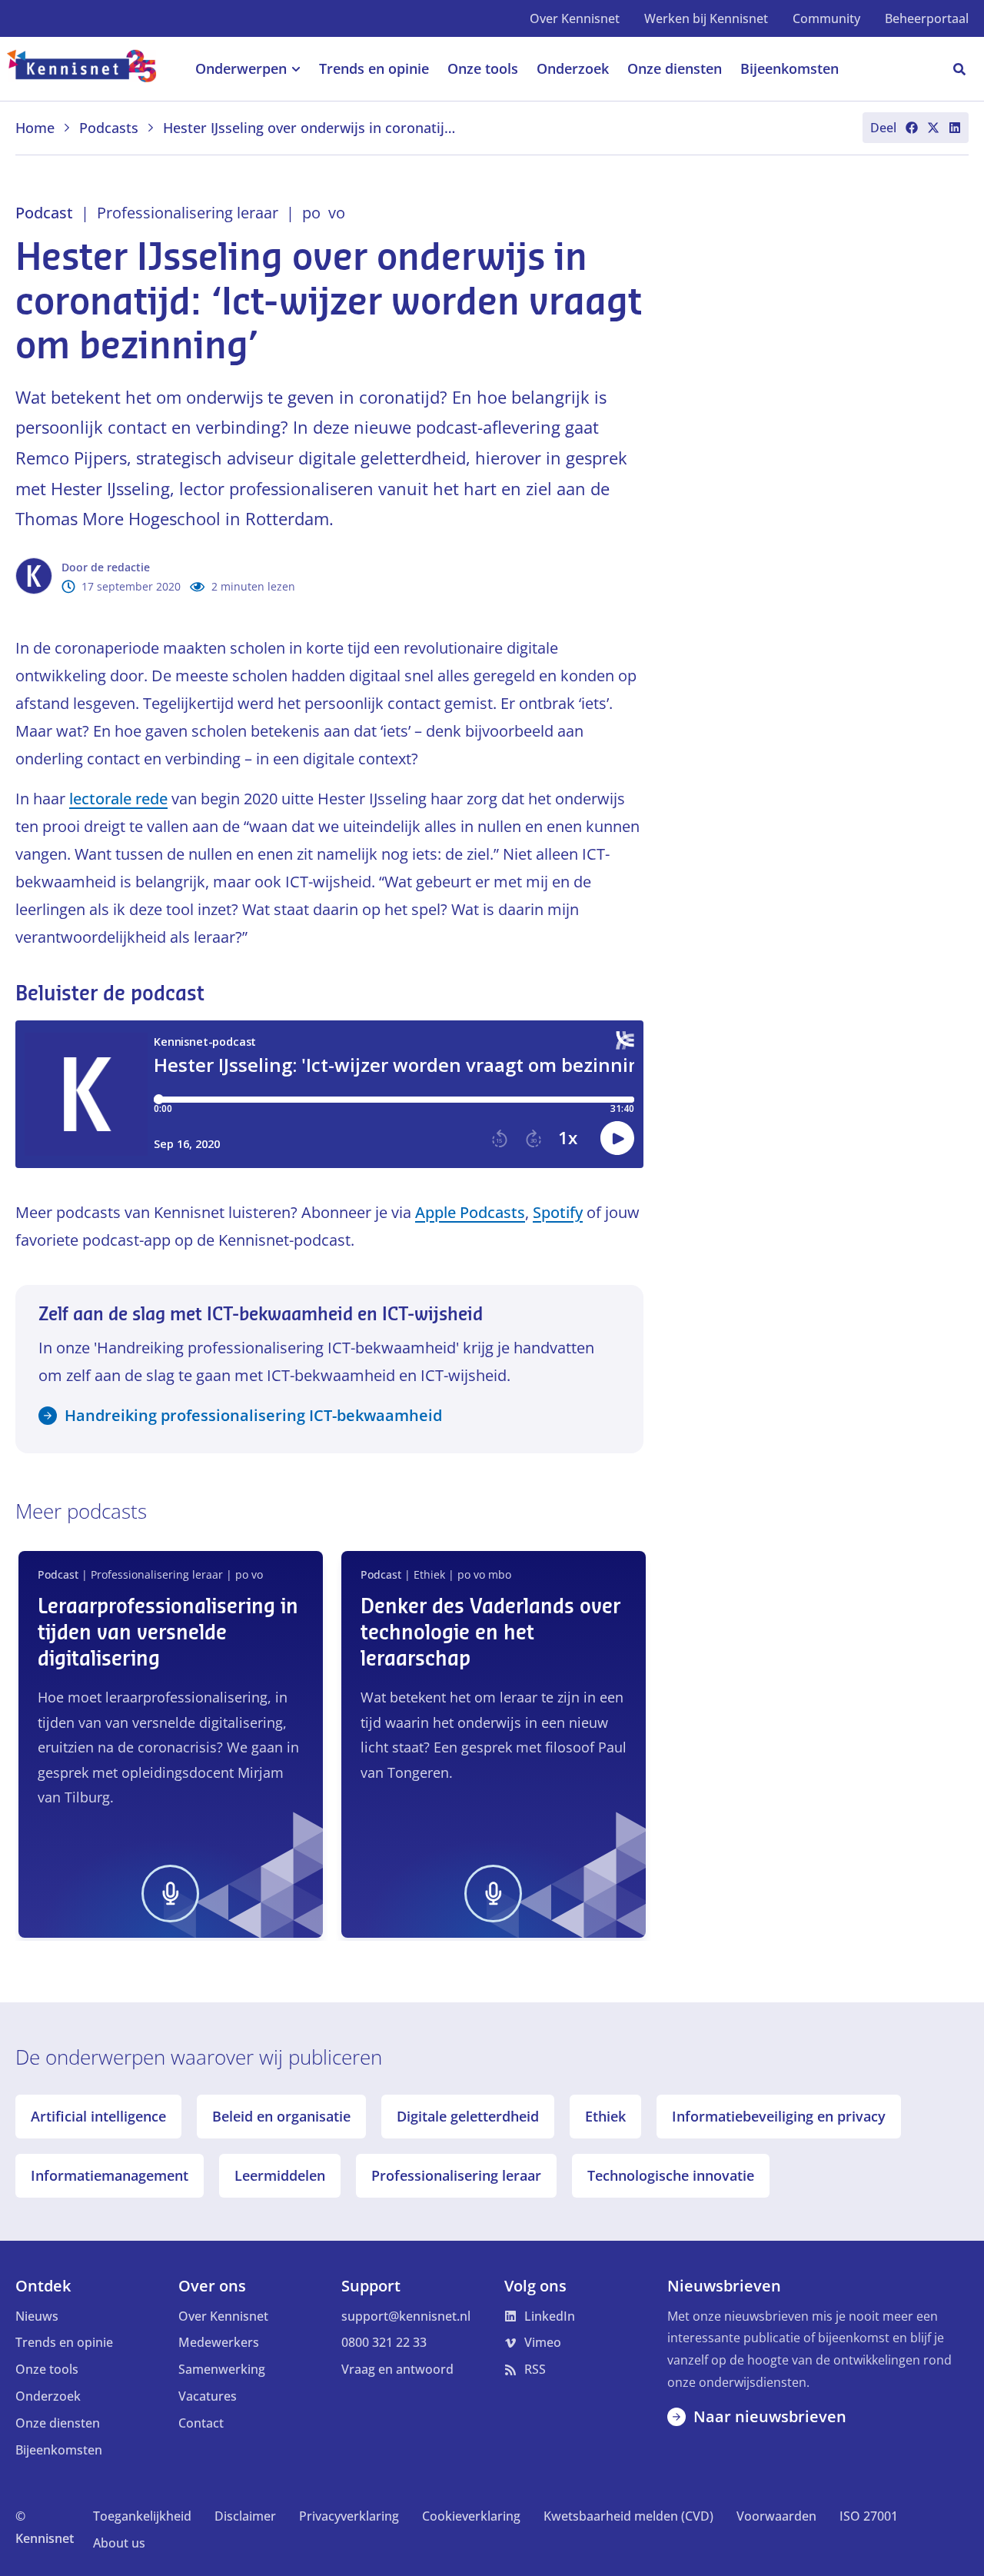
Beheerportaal (927, 18)
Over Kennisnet (575, 18)
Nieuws (37, 2316)
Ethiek (605, 2116)
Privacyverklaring (349, 2516)
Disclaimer (245, 2516)
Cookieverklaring (471, 2516)
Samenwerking (222, 2369)
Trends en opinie (64, 2342)
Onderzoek (48, 2396)
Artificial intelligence (98, 2116)
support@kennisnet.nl (406, 2316)
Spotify (558, 1212)
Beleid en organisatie (281, 2116)
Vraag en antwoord (397, 2369)
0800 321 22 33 (384, 2342)
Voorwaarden (776, 2516)
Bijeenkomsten (59, 2450)
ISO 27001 (869, 2516)
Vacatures (208, 2396)
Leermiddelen (280, 2175)
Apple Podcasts (470, 1212)
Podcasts (109, 128)
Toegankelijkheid (142, 2516)
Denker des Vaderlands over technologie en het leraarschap (490, 1633)
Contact (201, 2423)
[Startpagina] (90, 69)
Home (35, 128)
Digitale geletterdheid (468, 2116)
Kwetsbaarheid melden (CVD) (628, 2516)
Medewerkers (219, 2342)
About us (119, 2543)
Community (826, 18)
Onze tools (47, 2369)
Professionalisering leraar (456, 2175)
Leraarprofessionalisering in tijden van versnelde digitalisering (168, 1633)
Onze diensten (58, 2423)
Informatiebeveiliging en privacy (779, 2116)
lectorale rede (118, 799)
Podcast (44, 213)
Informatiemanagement (110, 2175)
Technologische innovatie (671, 2175)
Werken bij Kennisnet (706, 18)
